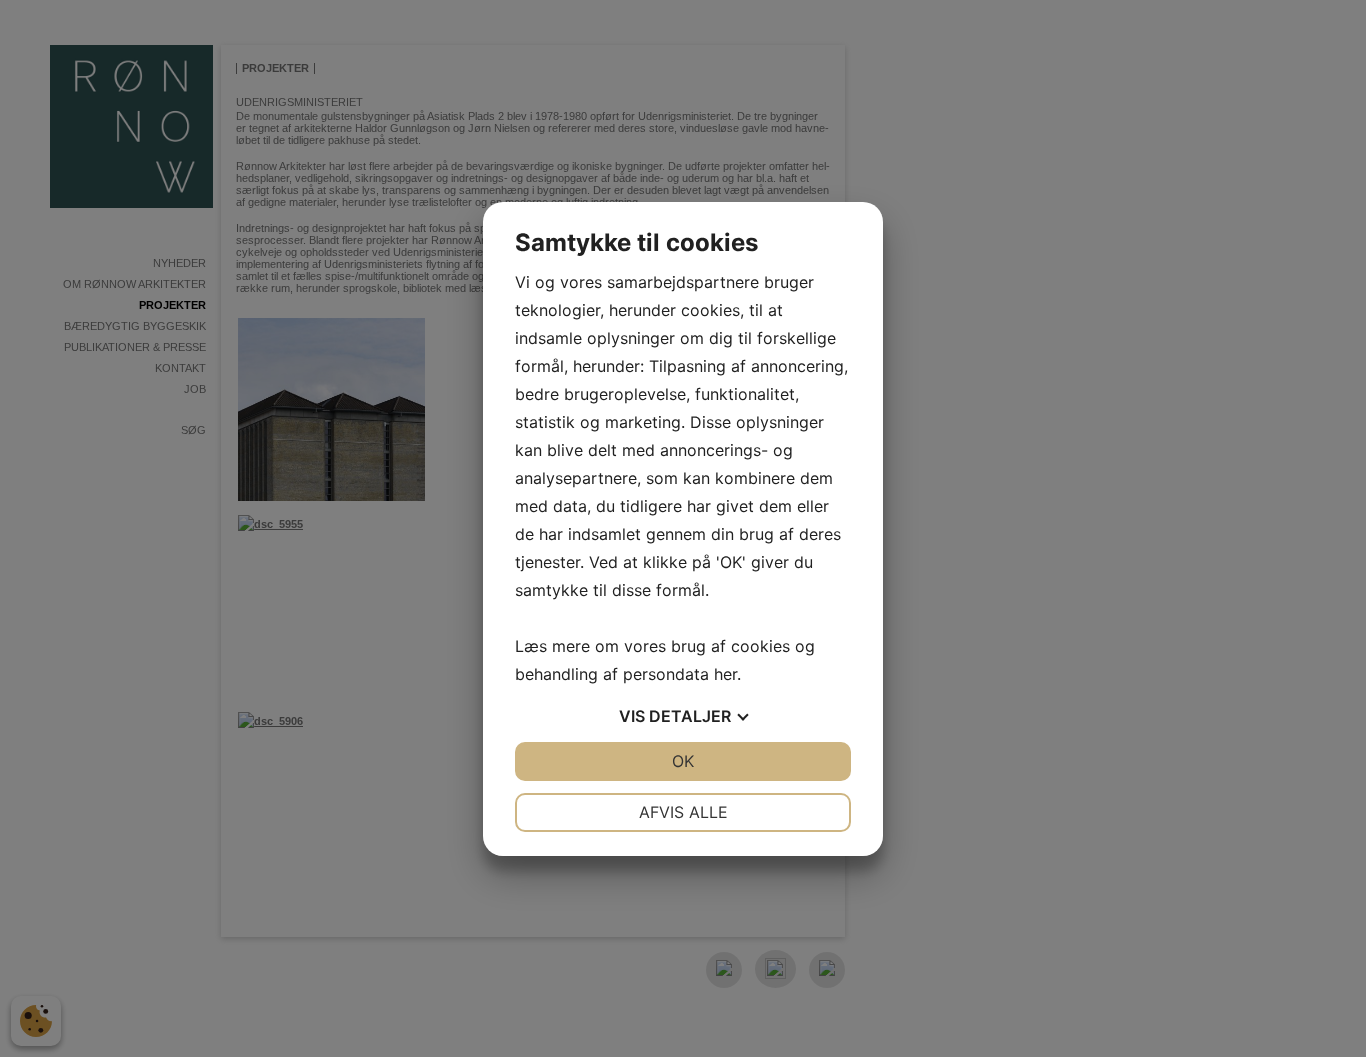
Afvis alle (683, 812)
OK (683, 761)
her (725, 674)
